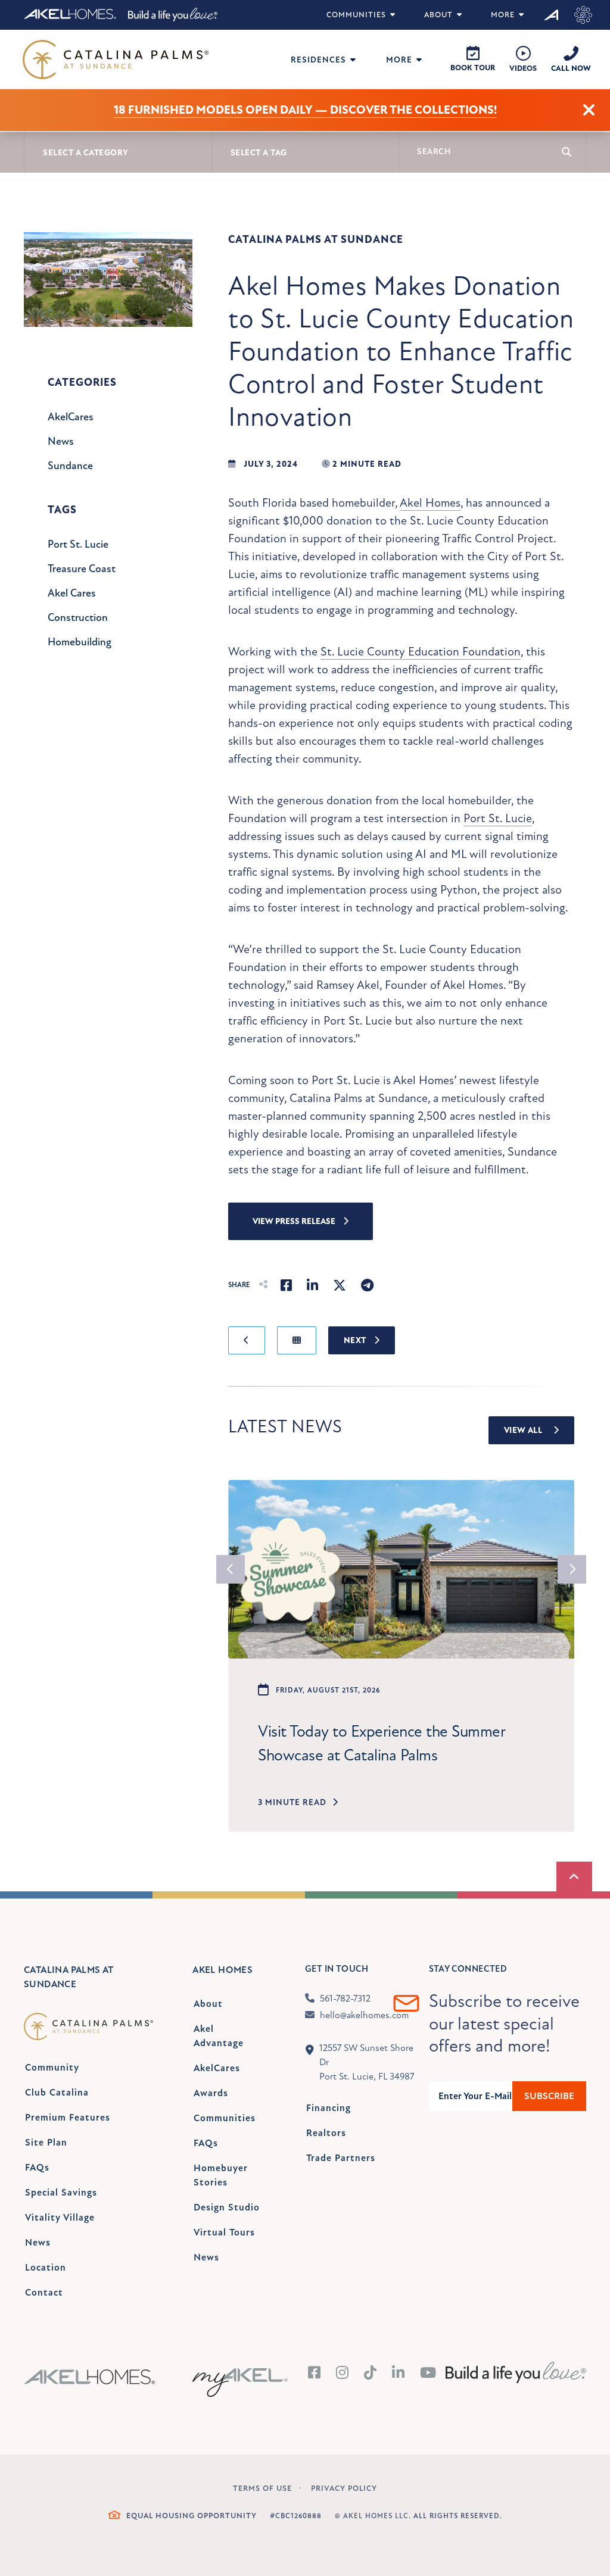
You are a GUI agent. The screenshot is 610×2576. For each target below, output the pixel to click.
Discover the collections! (413, 110)
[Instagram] (343, 2374)
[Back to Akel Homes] (552, 15)
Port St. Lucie (498, 818)
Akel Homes (430, 503)
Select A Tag (259, 153)
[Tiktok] (371, 2374)
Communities (356, 15)
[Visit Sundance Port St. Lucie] (583, 15)
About (438, 15)
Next (356, 1340)
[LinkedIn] (399, 2374)
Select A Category (86, 153)
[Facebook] (315, 2374)
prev (231, 1569)
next (572, 1569)
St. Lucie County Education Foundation (421, 652)
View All (524, 1430)
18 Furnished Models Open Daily (213, 110)
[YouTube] (428, 2374)
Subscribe (549, 2096)
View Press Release (295, 1221)
